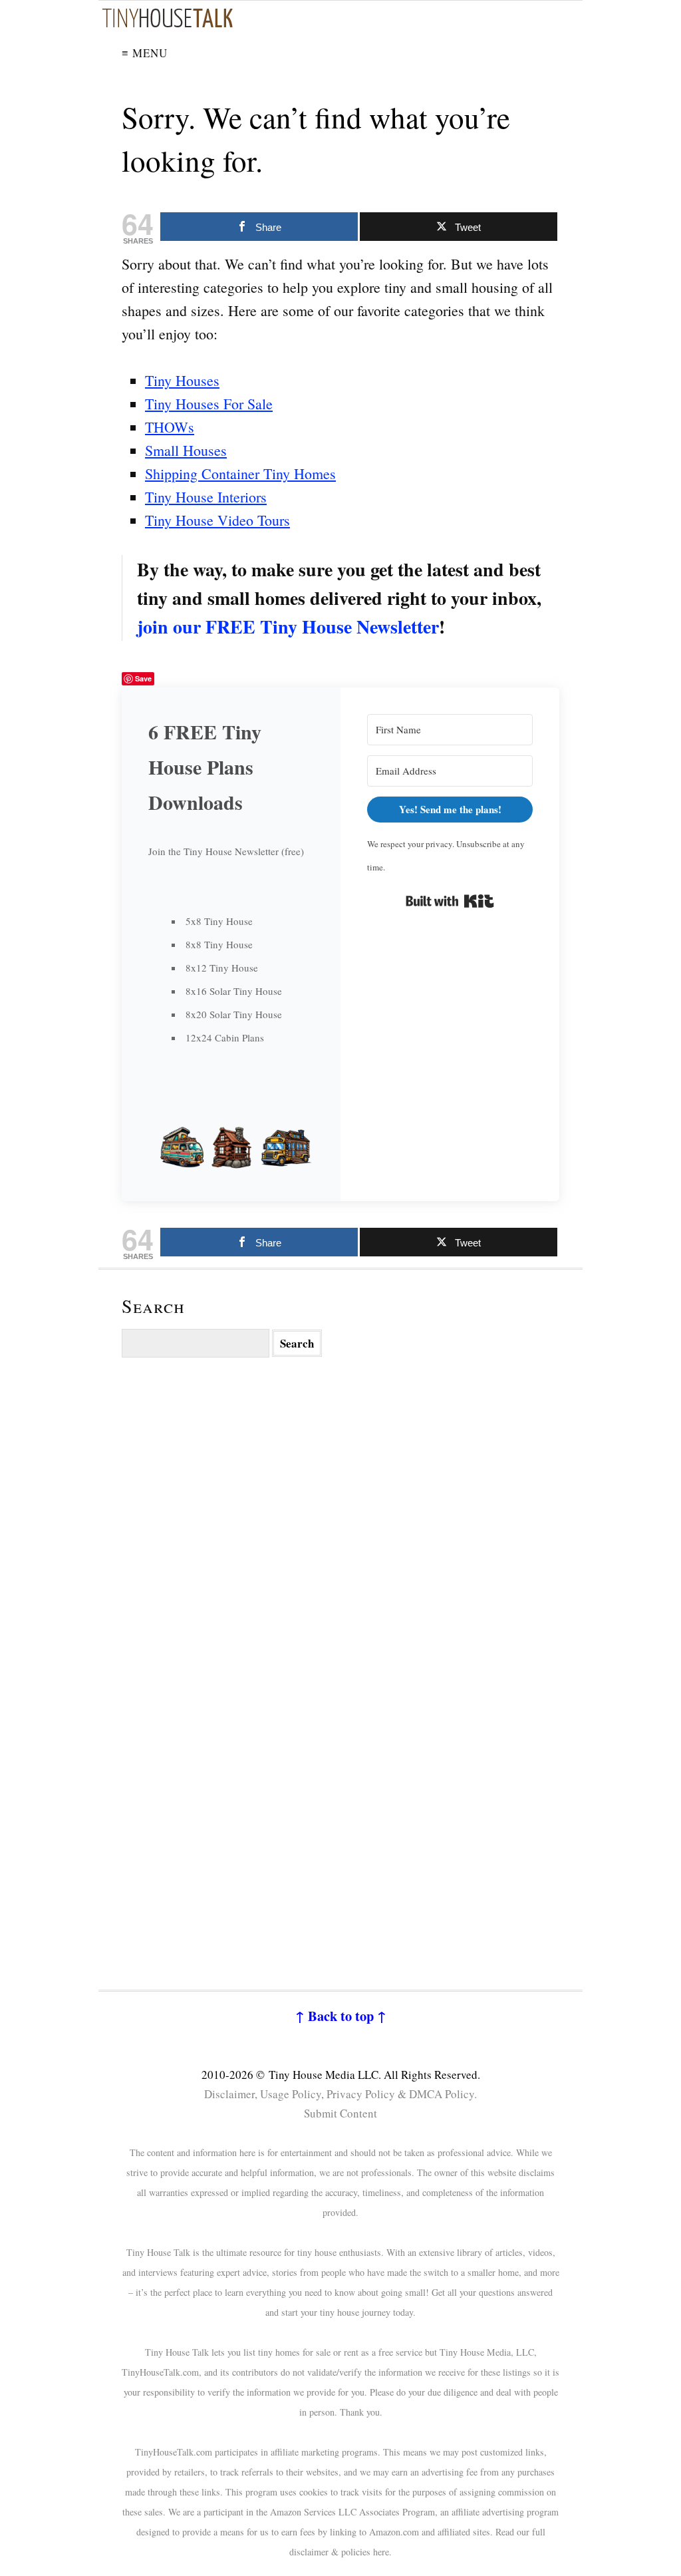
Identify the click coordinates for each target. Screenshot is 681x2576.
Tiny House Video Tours (217, 520)
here (381, 2552)
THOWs (170, 427)
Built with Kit (450, 901)
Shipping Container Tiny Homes (240, 473)
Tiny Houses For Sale (209, 404)
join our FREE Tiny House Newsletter (288, 627)
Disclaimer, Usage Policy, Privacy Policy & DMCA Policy (339, 2094)
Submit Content (340, 2113)
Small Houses (186, 450)
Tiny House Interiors (206, 497)
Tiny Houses (182, 380)
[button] (231, 1147)
